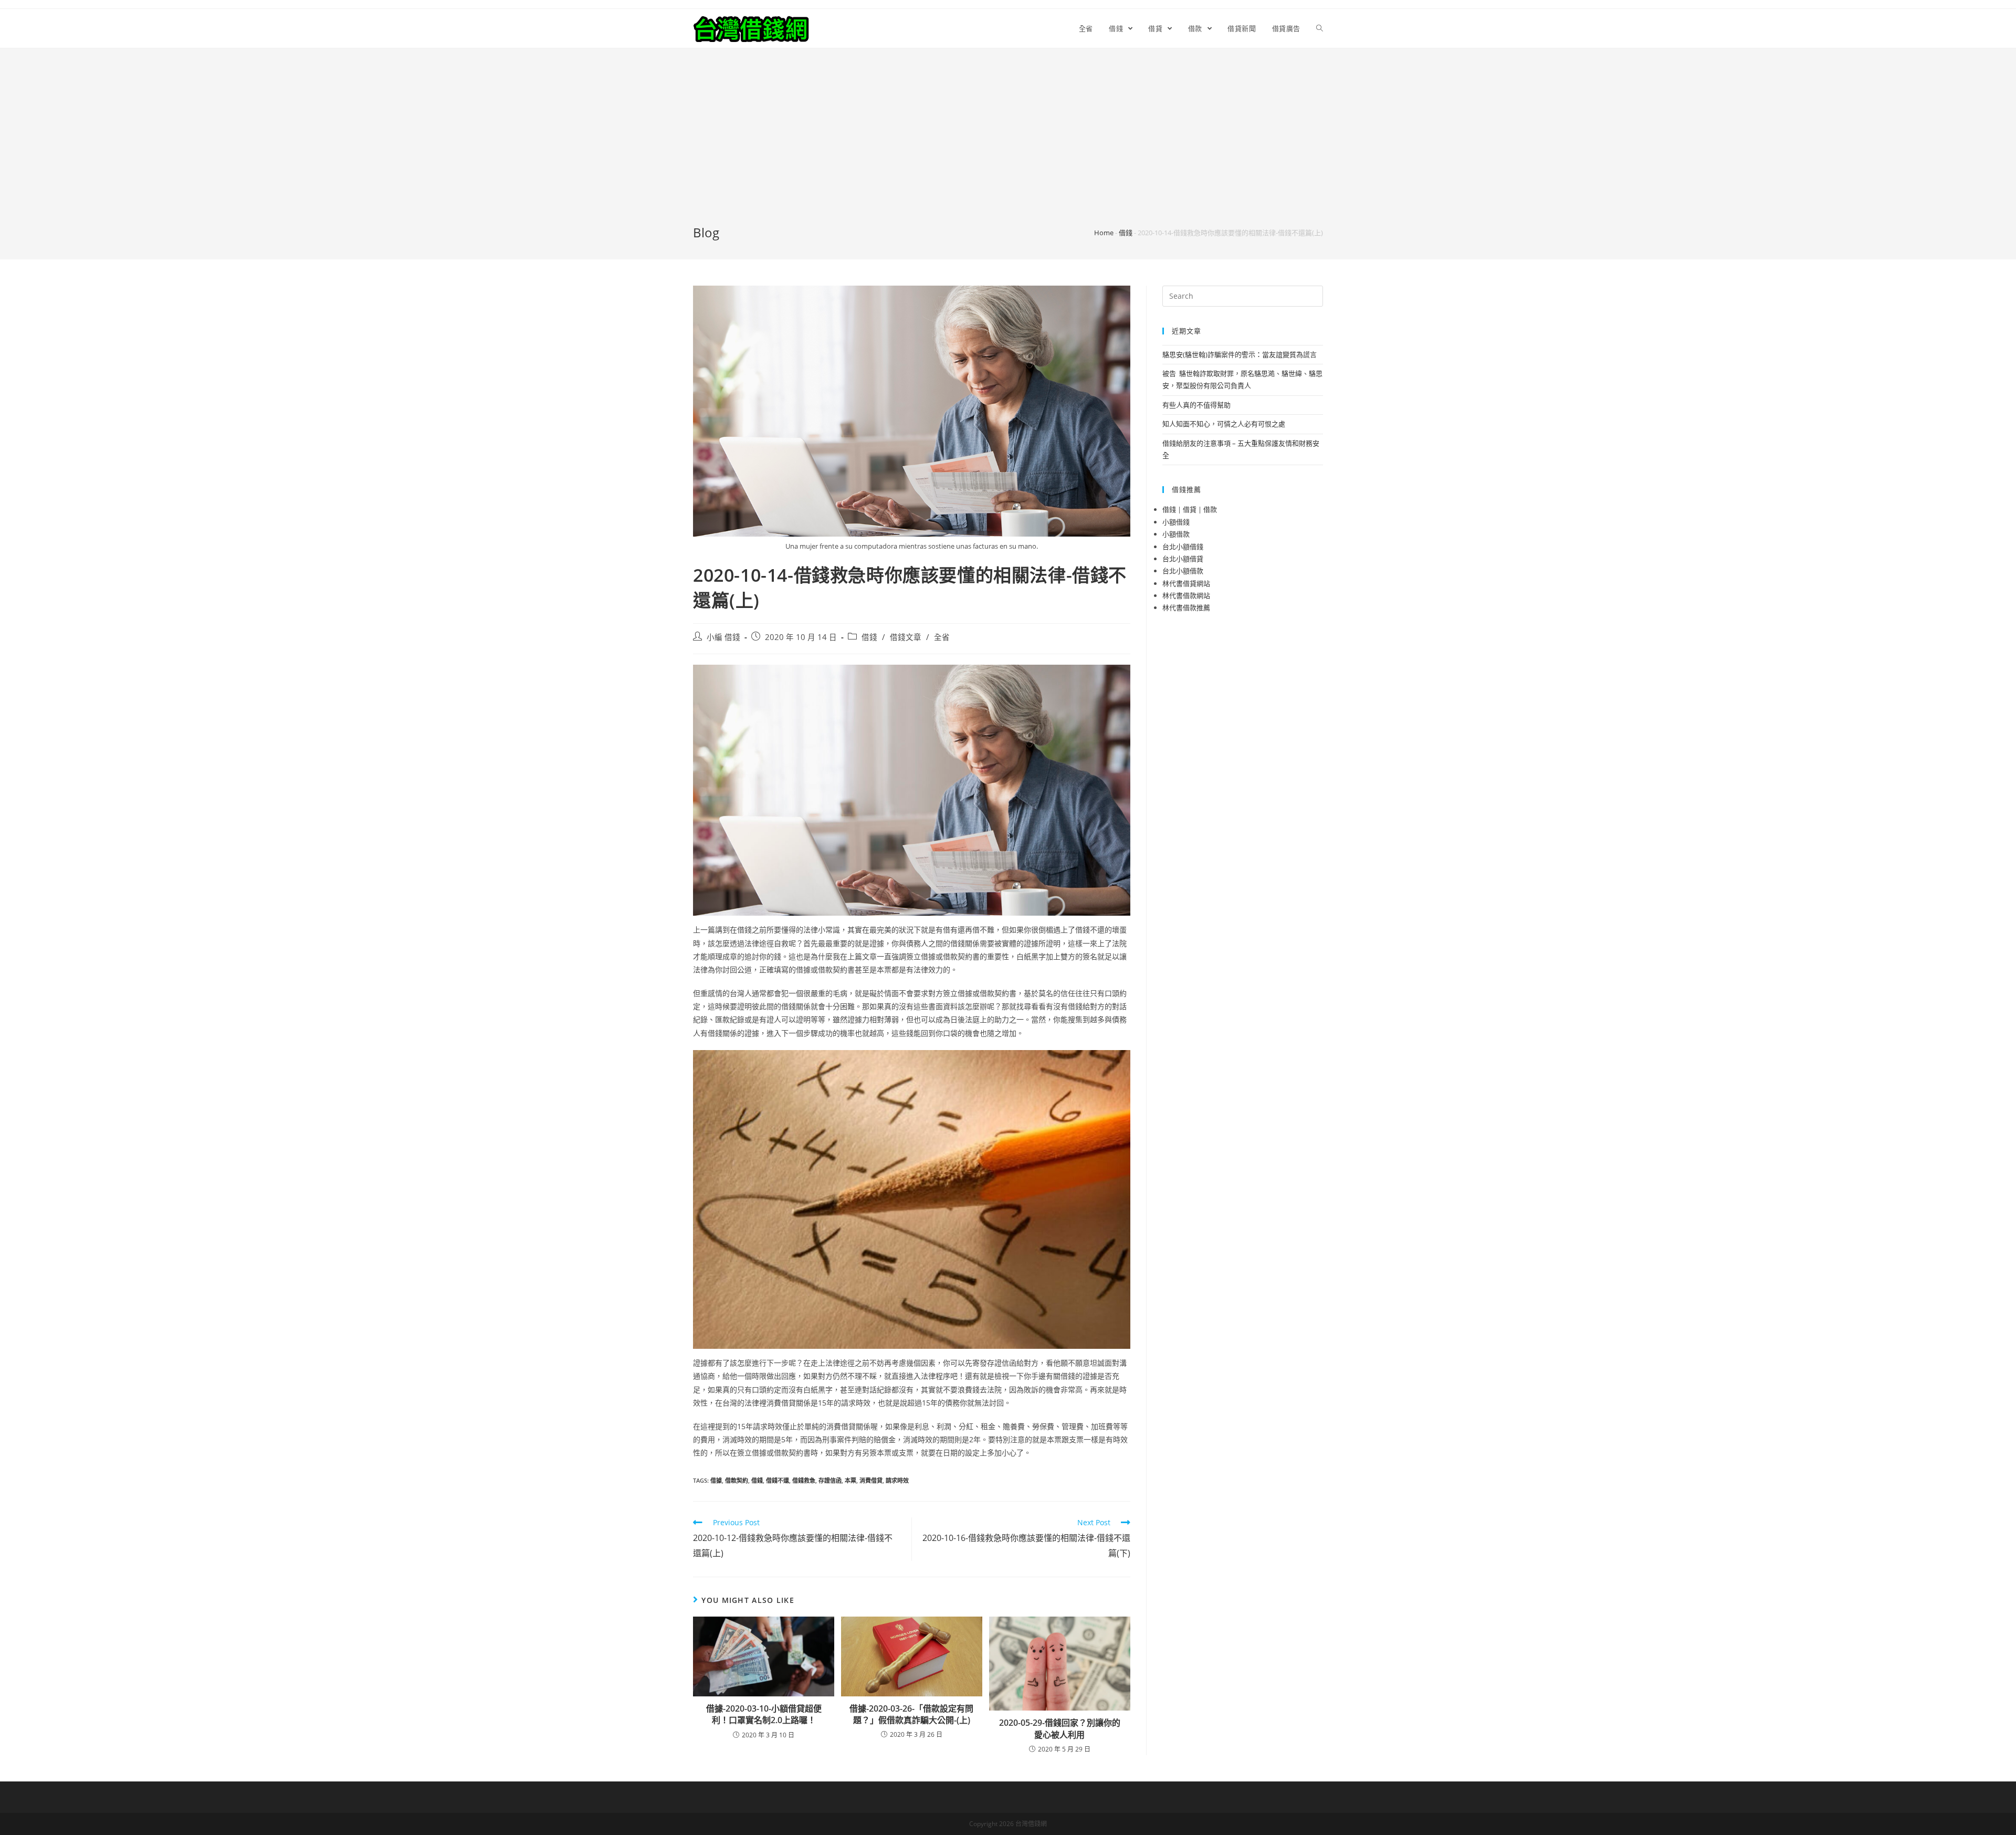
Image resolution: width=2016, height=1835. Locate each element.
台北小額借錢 (1183, 547)
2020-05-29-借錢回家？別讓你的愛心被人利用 (1060, 1728)
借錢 (1126, 233)
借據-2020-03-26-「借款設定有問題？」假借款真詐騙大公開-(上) (911, 1714)
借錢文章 (906, 637)
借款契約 (737, 1480)
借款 (1210, 509)
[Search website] (1320, 28)
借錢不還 (778, 1480)
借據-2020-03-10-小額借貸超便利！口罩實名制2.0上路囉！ (764, 1714)
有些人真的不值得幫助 (1196, 405)
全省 (942, 637)
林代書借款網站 (1186, 595)
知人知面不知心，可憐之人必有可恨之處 (1224, 424)
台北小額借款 (1183, 571)
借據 (716, 1480)
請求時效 (897, 1480)
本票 (850, 1480)
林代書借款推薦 (1186, 607)
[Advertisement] (1008, 145)
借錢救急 (804, 1480)
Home (1104, 233)
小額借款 (1176, 534)
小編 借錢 (723, 637)
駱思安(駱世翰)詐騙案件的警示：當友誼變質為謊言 (1240, 354)
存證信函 (830, 1480)
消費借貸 (871, 1480)
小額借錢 (1176, 522)
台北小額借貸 (1183, 559)
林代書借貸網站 (1186, 583)
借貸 (1190, 509)
